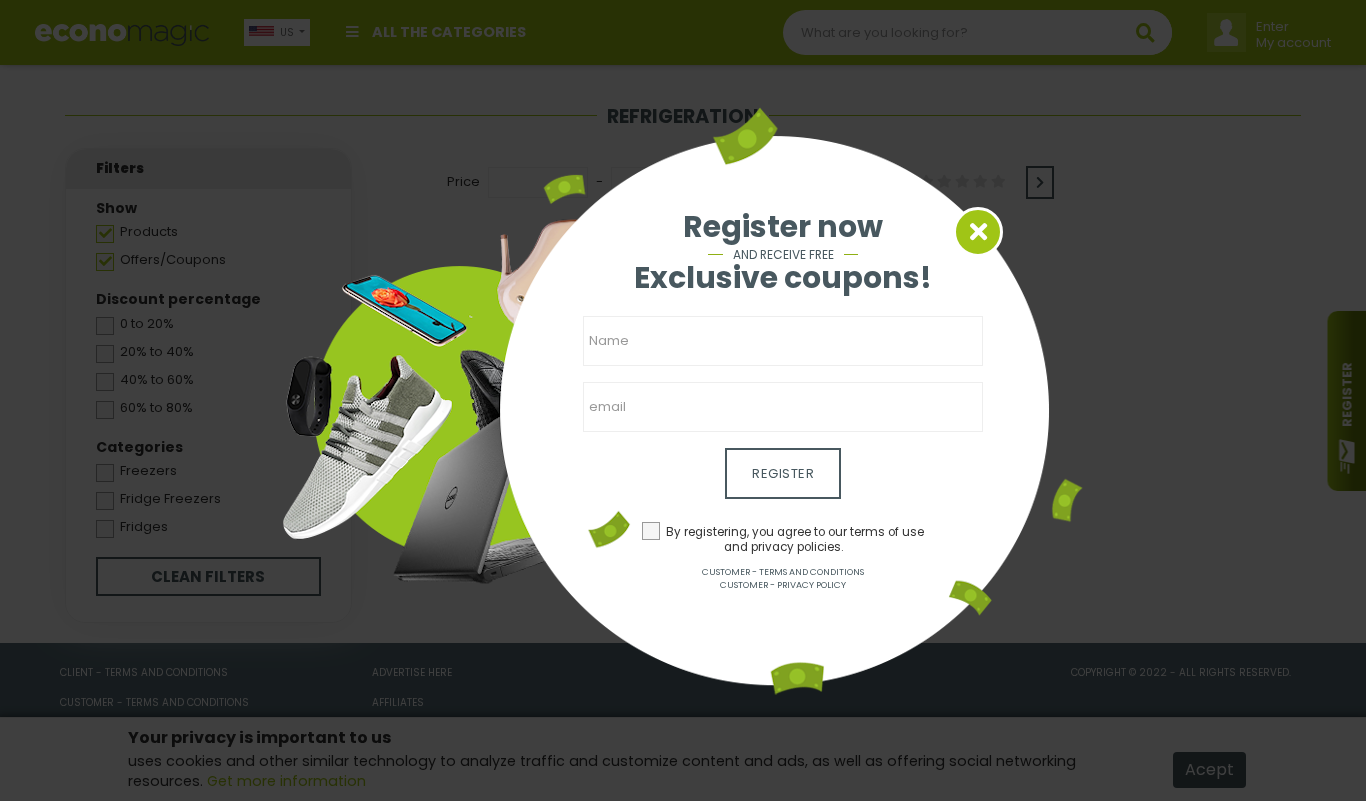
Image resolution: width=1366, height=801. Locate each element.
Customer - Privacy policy (783, 585)
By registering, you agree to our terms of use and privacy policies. (795, 539)
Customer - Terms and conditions (783, 572)
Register (783, 473)
